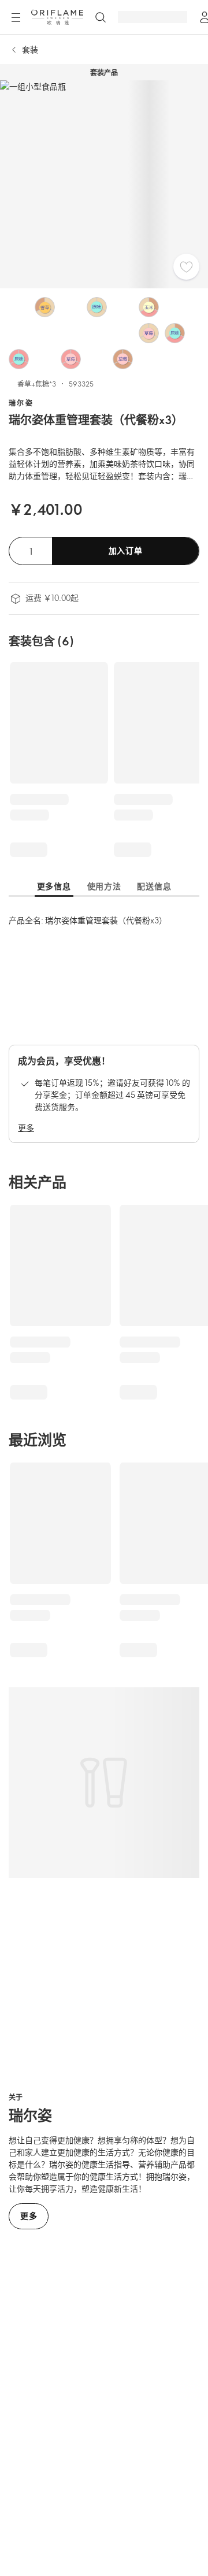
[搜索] (101, 17)
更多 (26, 1128)
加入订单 (126, 550)
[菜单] (16, 18)
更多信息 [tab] (54, 886)
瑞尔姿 (21, 403)
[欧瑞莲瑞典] (57, 17)
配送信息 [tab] (154, 886)
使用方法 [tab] (104, 886)
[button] (19, 307)
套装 (30, 49)
